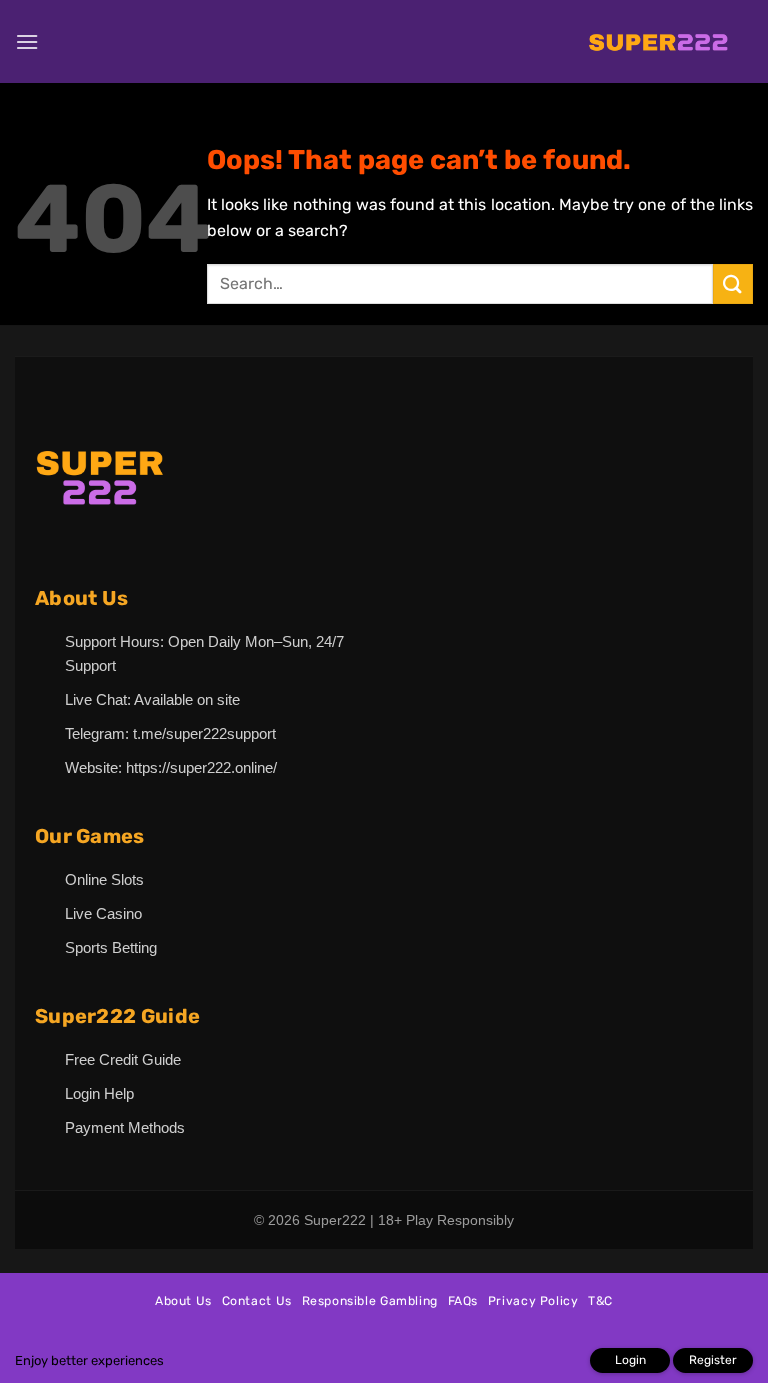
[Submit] (733, 283)
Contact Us (257, 1301)
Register (713, 1360)
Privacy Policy (533, 1301)
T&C (600, 1301)
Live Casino (103, 913)
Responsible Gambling (370, 1301)
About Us (183, 1301)
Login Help (99, 1093)
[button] (27, 41)
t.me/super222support (204, 733)
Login (630, 1360)
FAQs (463, 1301)
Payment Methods (125, 1127)
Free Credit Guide (123, 1059)
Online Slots (104, 879)
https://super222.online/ (201, 767)
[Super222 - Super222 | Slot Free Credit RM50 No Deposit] (658, 42)
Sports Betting (111, 947)
